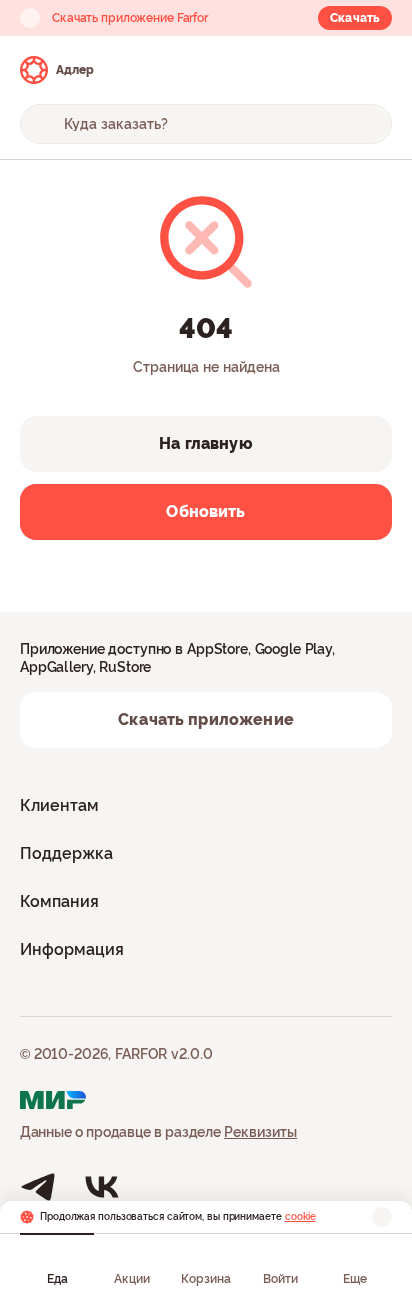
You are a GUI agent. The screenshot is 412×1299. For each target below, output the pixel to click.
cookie (300, 1216)
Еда (57, 1279)
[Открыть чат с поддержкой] (374, 70)
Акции (132, 1279)
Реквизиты (260, 1132)
